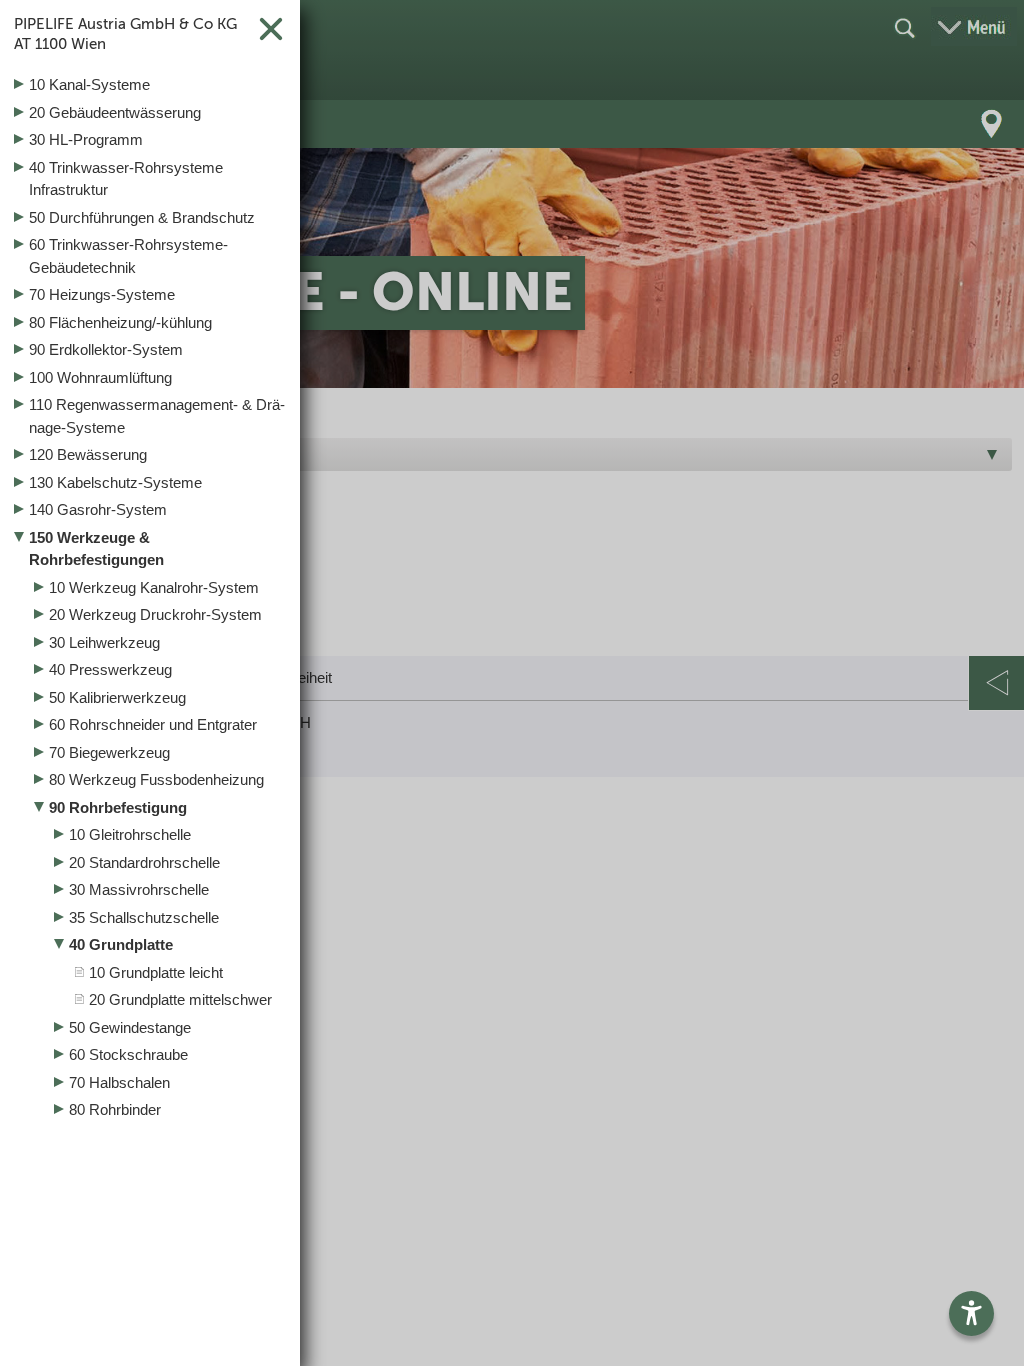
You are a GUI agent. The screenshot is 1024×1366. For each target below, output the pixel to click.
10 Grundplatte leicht (156, 972)
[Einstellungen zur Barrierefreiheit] (971, 1313)
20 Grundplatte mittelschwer (180, 999)
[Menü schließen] (512, 683)
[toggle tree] (150, 86)
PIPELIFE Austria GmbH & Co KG (125, 34)
